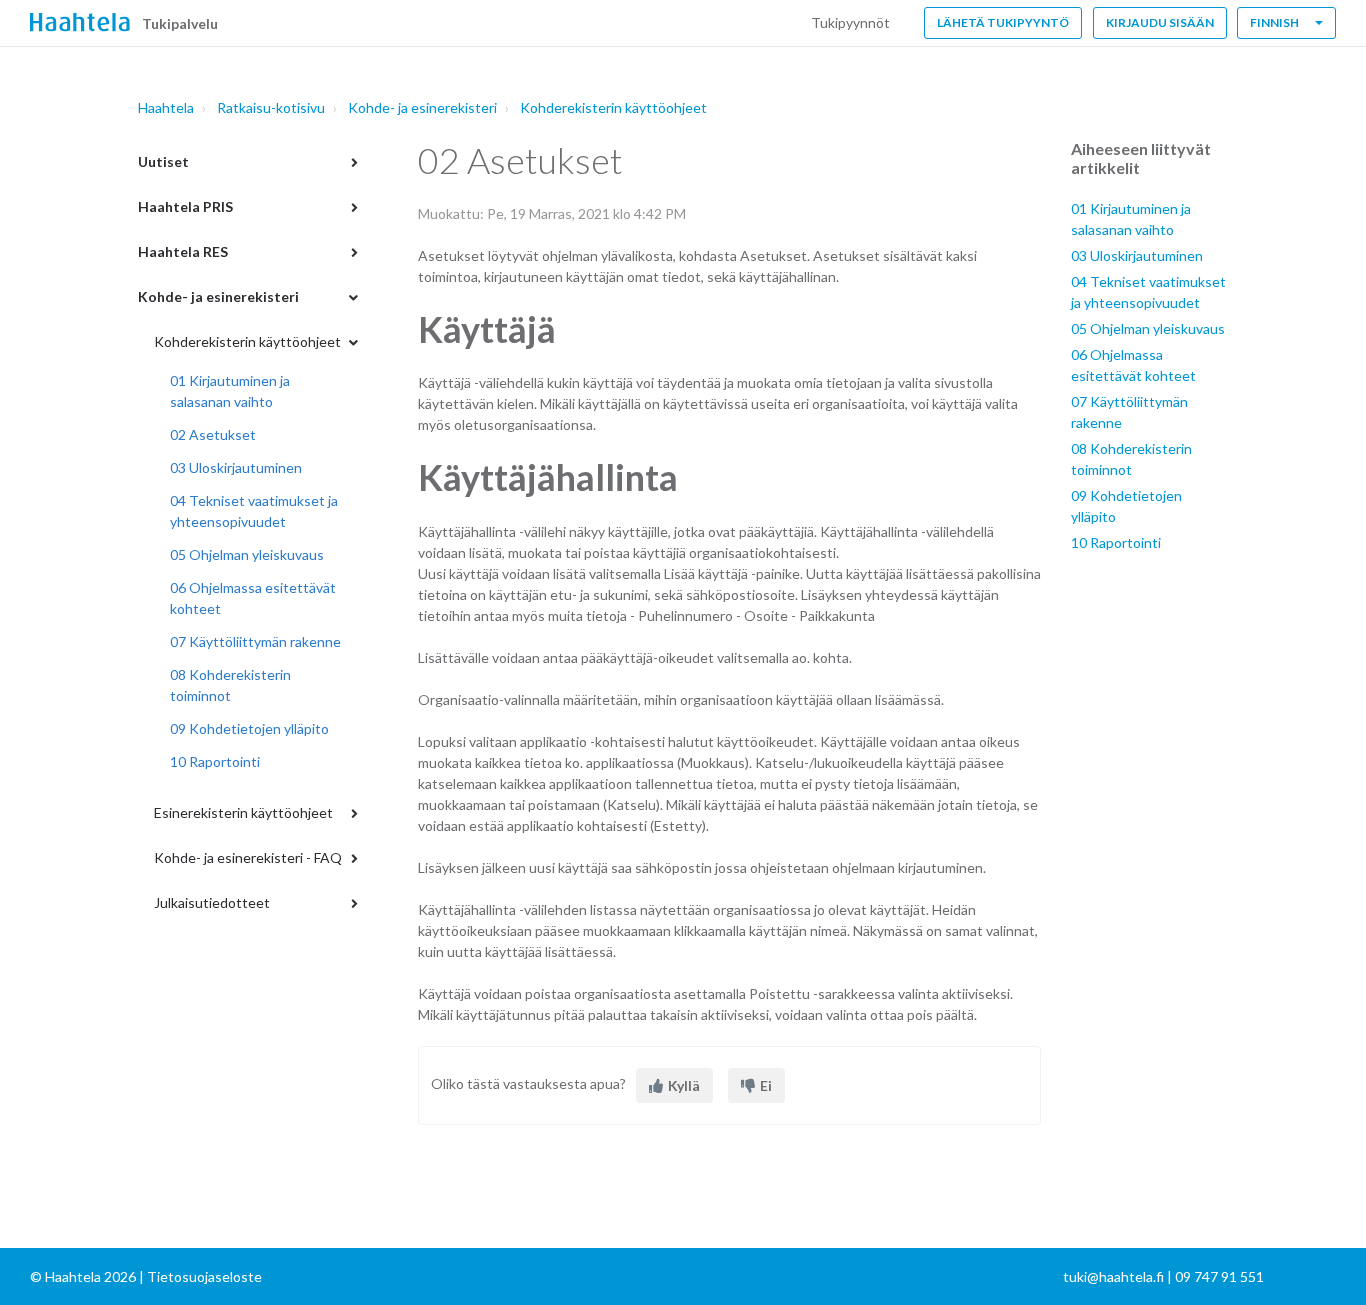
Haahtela (166, 107)
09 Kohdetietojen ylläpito (249, 728)
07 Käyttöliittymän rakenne (255, 641)
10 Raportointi (215, 761)
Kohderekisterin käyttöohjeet (613, 107)
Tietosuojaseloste (204, 1276)
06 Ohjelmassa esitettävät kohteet (253, 598)
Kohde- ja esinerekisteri (422, 107)
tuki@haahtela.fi (1113, 1276)
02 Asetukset (213, 434)
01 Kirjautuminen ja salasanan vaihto (230, 391)
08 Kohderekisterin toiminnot (230, 685)
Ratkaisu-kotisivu (271, 107)
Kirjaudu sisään (1160, 22)
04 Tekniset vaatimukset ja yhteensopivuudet (254, 511)
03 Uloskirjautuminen (236, 467)
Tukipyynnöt (850, 22)
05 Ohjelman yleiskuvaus (247, 554)
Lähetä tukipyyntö (1003, 22)
